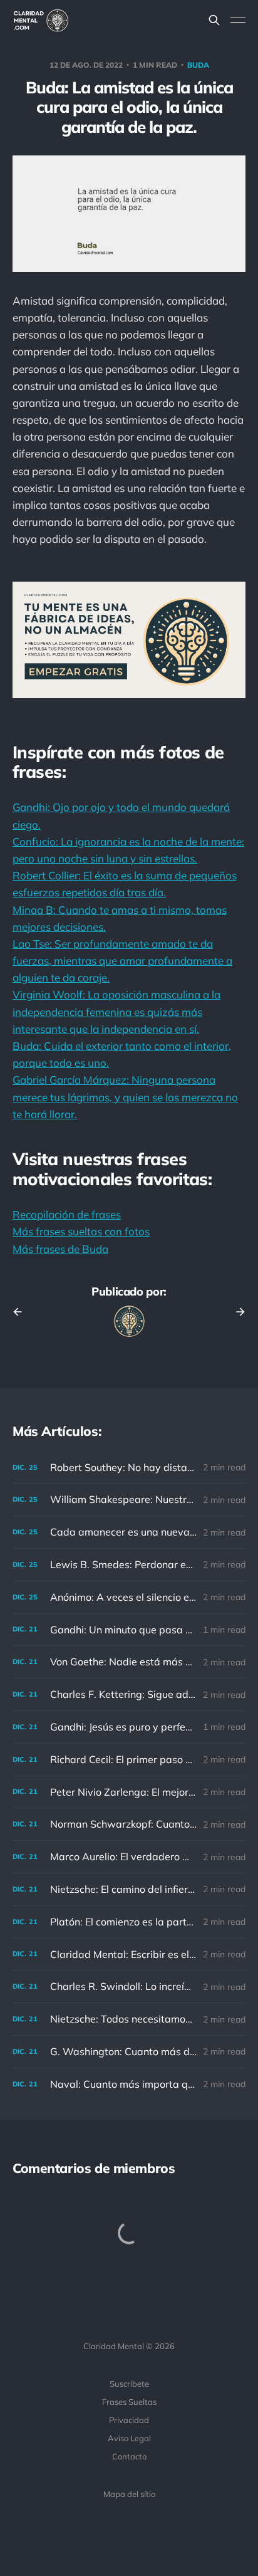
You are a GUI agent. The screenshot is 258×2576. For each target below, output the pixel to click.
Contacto (129, 2456)
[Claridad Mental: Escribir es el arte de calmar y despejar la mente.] (129, 1955)
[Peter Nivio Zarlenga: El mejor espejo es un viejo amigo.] (129, 1792)
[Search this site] (214, 20)
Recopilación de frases (67, 1214)
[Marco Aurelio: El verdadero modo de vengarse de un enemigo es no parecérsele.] (129, 1857)
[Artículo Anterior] (22, 1312)
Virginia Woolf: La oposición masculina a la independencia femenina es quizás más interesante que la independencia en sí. (116, 1011)
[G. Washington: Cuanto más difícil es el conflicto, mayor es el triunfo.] (129, 2052)
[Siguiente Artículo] (236, 1312)
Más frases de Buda (60, 1249)
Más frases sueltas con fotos (81, 1231)
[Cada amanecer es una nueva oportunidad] (129, 1532)
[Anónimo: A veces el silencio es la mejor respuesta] (129, 1597)
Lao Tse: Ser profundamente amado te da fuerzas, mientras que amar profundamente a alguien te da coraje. (122, 961)
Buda (198, 65)
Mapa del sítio (129, 2494)
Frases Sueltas (129, 2402)
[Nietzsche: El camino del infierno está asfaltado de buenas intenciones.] (129, 1889)
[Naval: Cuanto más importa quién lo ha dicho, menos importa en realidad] (129, 2084)
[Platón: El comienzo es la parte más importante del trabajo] (129, 1922)
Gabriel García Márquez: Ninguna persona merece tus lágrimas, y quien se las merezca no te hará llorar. (125, 1097)
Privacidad (129, 2420)
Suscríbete (129, 2384)
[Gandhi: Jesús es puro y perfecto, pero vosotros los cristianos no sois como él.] (129, 1727)
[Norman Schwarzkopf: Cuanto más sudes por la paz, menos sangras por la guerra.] (129, 1824)
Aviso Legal (129, 2438)
